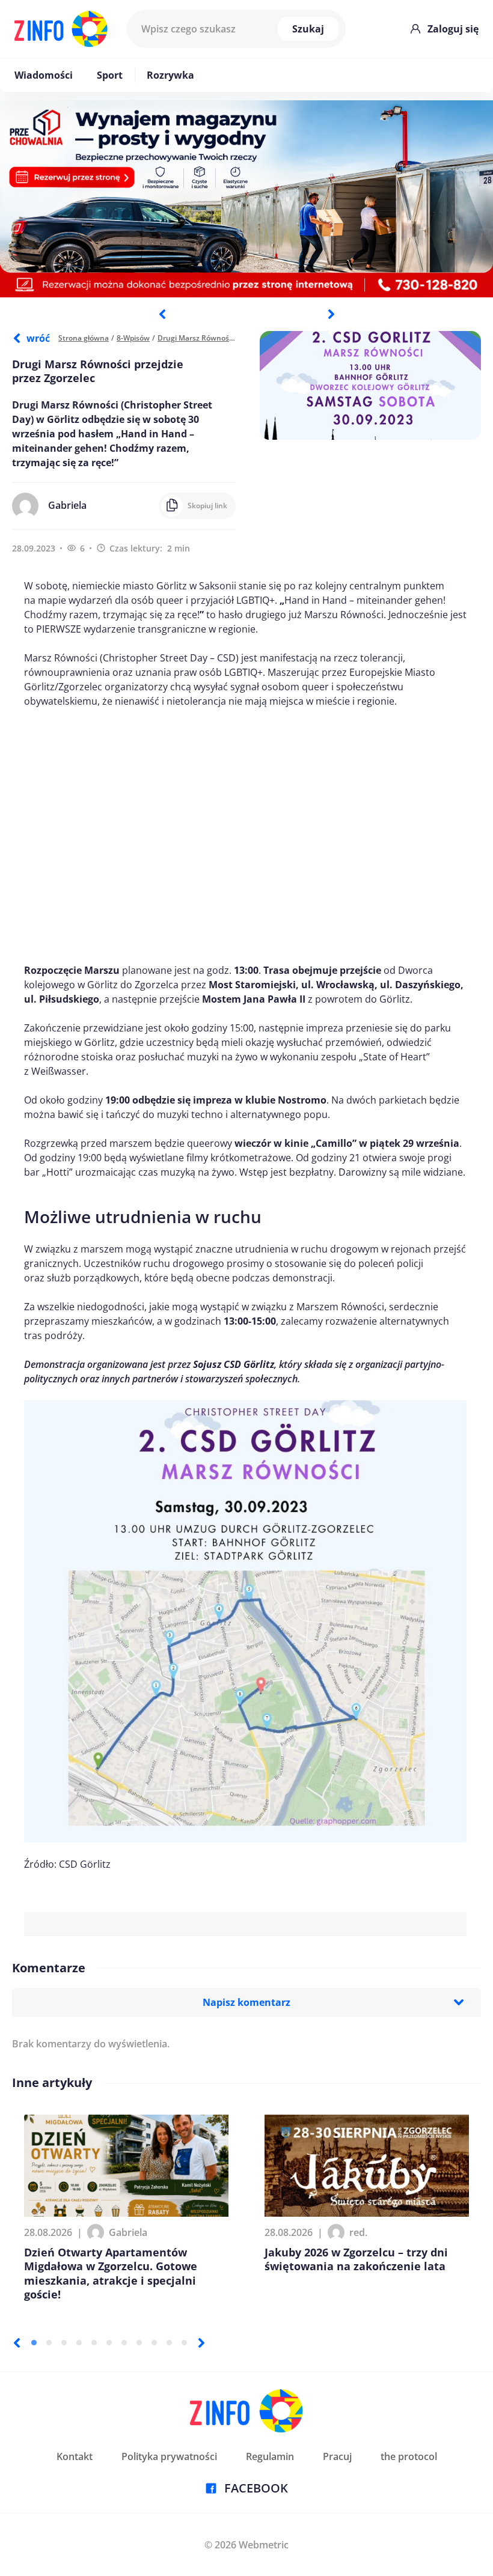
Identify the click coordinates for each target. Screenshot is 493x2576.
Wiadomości (44, 75)
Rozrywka (170, 75)
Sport (110, 75)
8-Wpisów (133, 338)
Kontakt (75, 2456)
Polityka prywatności (169, 2456)
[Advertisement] (245, 836)
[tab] (34, 2343)
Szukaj (308, 29)
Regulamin (270, 2456)
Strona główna (84, 338)
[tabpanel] (246, 199)
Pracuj (337, 2456)
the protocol (409, 2456)
